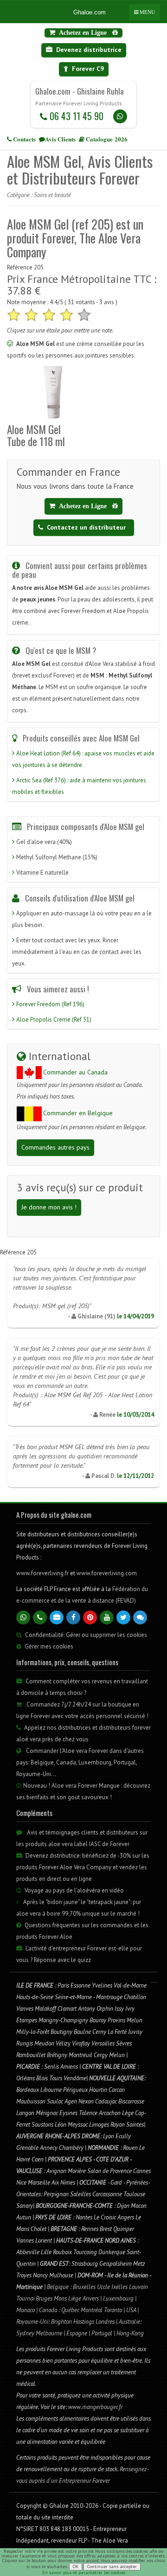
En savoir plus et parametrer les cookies (84, 2573)
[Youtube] (107, 1617)
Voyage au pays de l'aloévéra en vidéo (74, 1890)
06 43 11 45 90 (75, 116)
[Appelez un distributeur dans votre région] (40, 1617)
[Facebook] (73, 1617)
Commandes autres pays (55, 1147)
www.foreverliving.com (107, 1573)
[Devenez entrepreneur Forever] (57, 1617)
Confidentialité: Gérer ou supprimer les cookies (85, 1635)
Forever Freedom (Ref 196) (50, 1004)
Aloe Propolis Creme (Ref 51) (54, 1020)
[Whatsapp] (120, 116)
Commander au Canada (75, 1072)
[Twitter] (123, 1617)
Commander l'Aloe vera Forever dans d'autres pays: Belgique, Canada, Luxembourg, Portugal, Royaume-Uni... (80, 1762)
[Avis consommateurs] (140, 1617)
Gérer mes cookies (49, 1646)
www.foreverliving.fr (43, 1573)
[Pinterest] (90, 1617)
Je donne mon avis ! (49, 1207)
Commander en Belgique (78, 1113)
